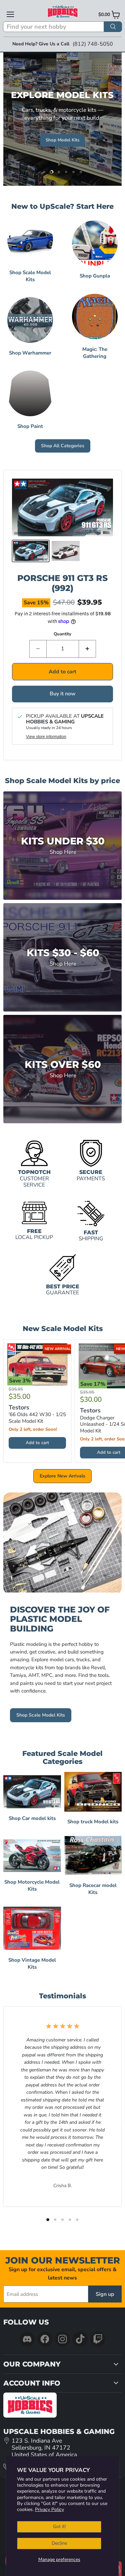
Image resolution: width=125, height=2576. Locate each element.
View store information (46, 737)
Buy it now (63, 694)
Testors (19, 1408)
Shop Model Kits (62, 140)
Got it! (59, 2526)
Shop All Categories (63, 446)
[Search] (113, 27)
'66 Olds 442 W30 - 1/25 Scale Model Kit (37, 1418)
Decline (59, 2543)
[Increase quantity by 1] (87, 649)
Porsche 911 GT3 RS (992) (62, 583)
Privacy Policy (49, 2509)
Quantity (62, 634)
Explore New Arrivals (62, 1476)
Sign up (105, 2294)
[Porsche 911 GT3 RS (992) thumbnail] (31, 551)
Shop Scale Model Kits (41, 1715)
